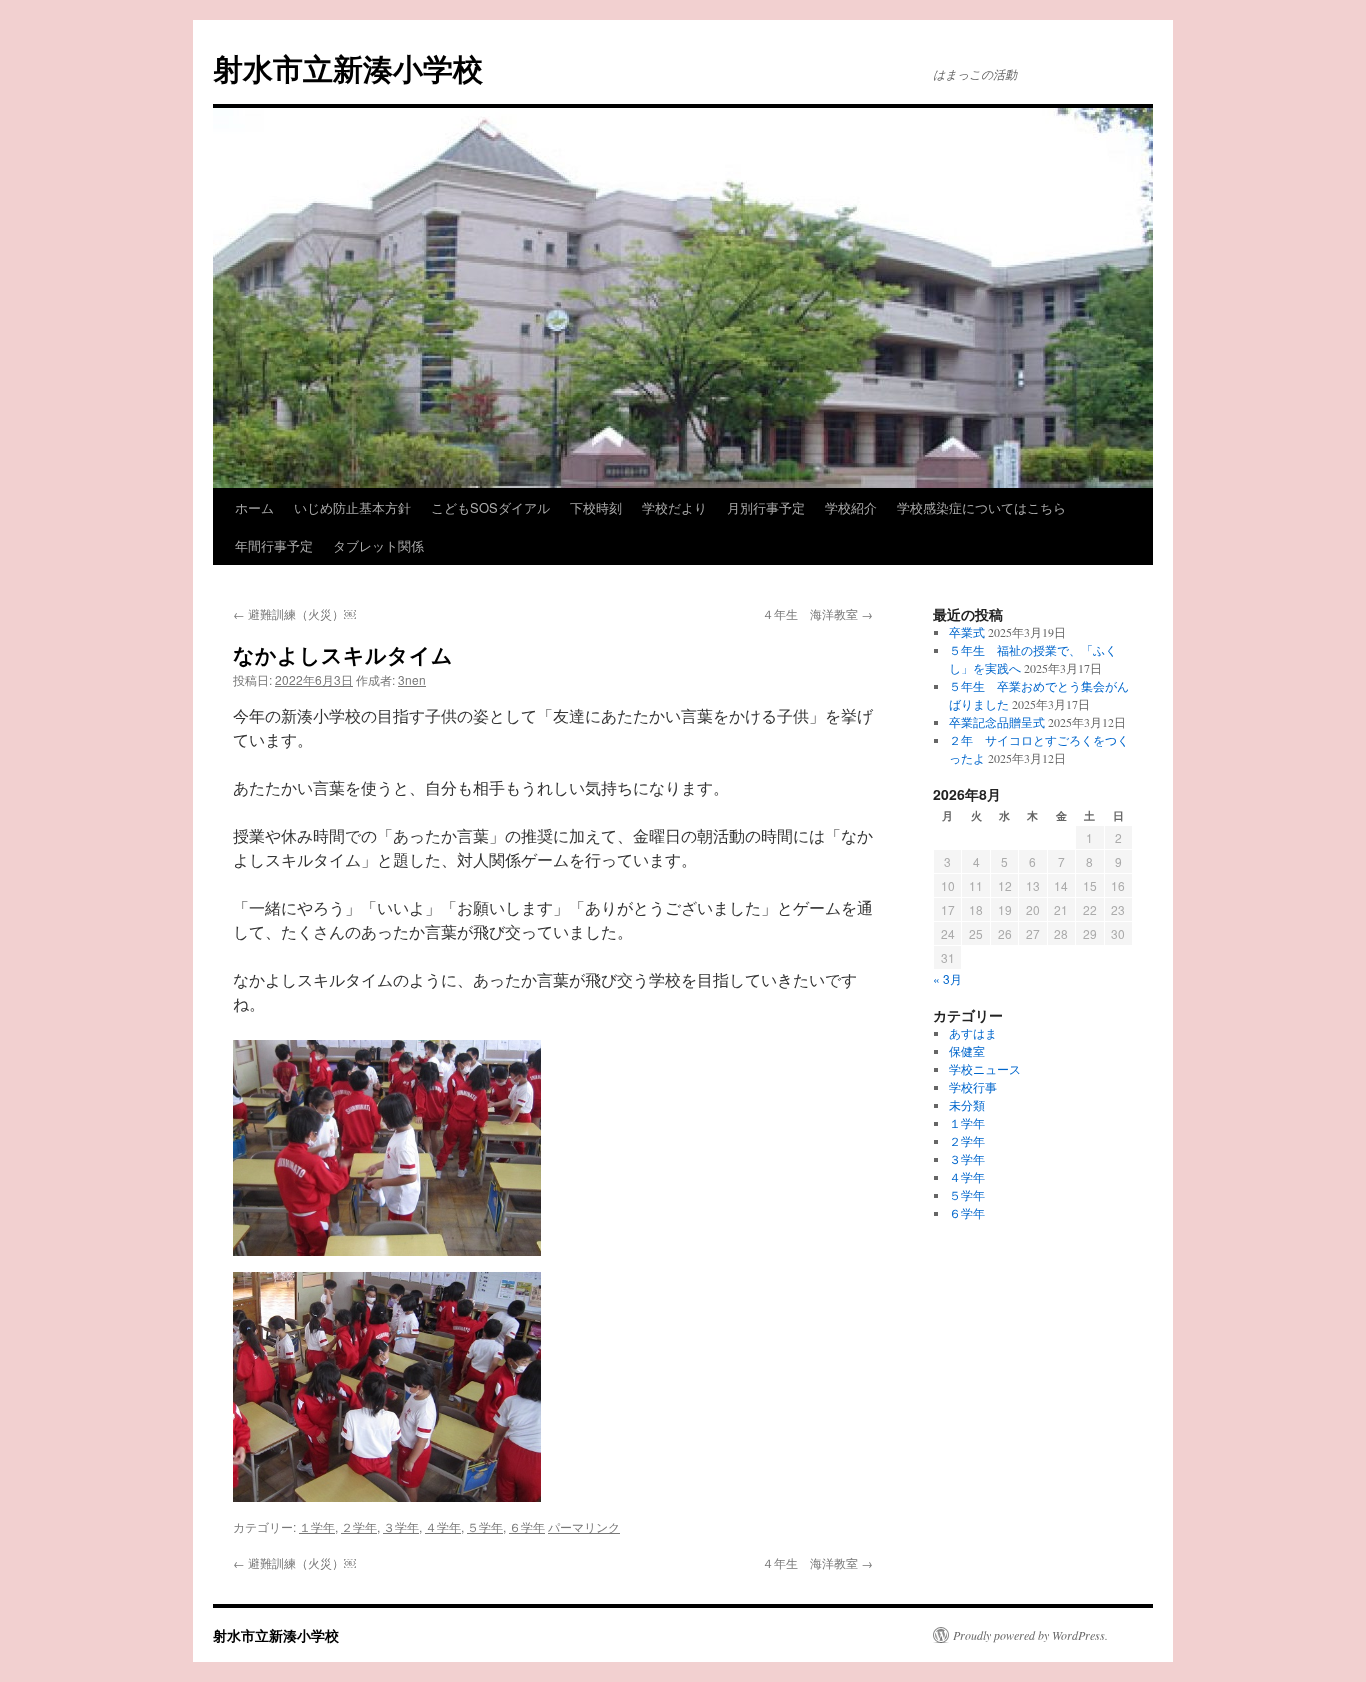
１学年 (317, 1526)
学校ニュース (985, 1069)
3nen (412, 679)
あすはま (973, 1033)
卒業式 (967, 632)
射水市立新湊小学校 (348, 67)
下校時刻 (596, 507)
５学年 (485, 1526)
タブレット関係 (378, 545)
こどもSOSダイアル (490, 507)
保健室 (967, 1051)
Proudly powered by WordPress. (1030, 1635)
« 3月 (947, 978)
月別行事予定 (766, 507)
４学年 (443, 1526)
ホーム (254, 507)
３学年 (401, 1526)
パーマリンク (584, 1526)
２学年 (359, 1526)
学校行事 (973, 1087)
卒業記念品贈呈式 (997, 722)
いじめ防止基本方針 (352, 507)
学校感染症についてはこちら (981, 507)
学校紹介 (851, 507)
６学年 (527, 1526)
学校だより (674, 507)
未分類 (967, 1105)
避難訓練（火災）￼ (294, 613)
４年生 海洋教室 (817, 613)
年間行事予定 (274, 545)
